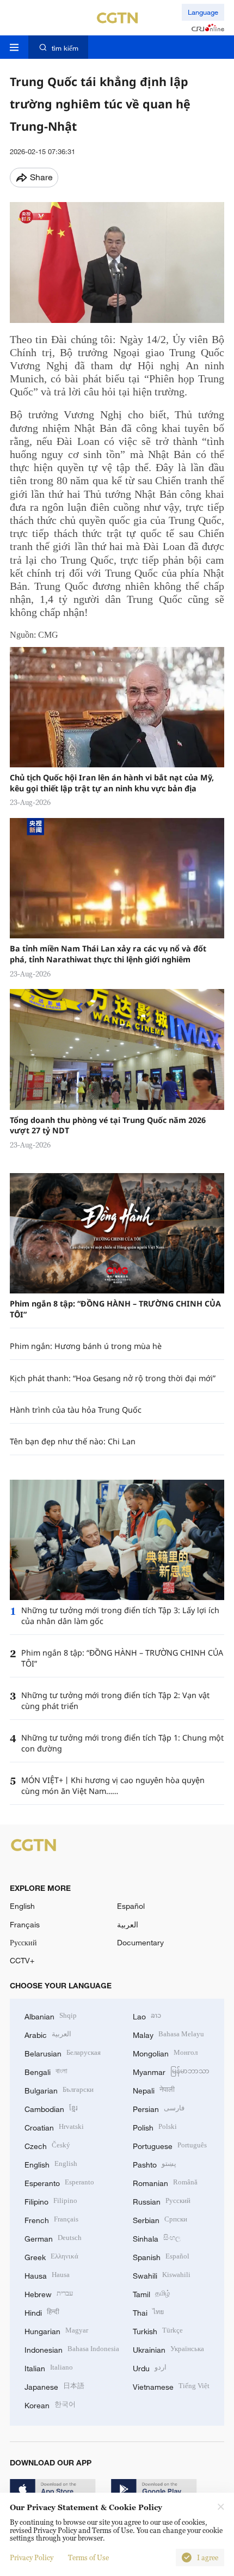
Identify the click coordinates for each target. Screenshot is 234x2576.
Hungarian (56, 2330)
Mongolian (165, 2052)
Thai (148, 2312)
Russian (162, 2200)
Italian (49, 2367)
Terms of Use (88, 2557)
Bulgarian (59, 2089)
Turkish (158, 2330)
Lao (147, 2015)
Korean (50, 2404)
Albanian (51, 2015)
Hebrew (49, 2293)
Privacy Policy (32, 2557)
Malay (168, 2034)
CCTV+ (22, 1960)
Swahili (162, 2275)
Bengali (46, 2071)
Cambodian (51, 2108)
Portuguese (170, 2145)
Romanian (165, 2182)
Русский (23, 1942)
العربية (128, 1924)
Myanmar (171, 2071)
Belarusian (63, 2052)
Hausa (47, 2275)
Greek (51, 2256)
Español (131, 1906)
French (51, 2219)
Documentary (140, 1942)
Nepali (154, 2089)
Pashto (155, 2163)
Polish (155, 2126)
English (22, 1906)
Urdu (150, 2367)
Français (25, 1924)
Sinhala (157, 2238)
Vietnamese (171, 2386)
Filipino (51, 2200)
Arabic (48, 2034)
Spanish (161, 2256)
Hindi (42, 2312)
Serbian (160, 2219)
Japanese (54, 2386)
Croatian (54, 2126)
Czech (47, 2145)
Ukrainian (168, 2349)
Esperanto (59, 2182)
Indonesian (72, 2349)
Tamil (152, 2293)
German (53, 2238)
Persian (159, 2108)
